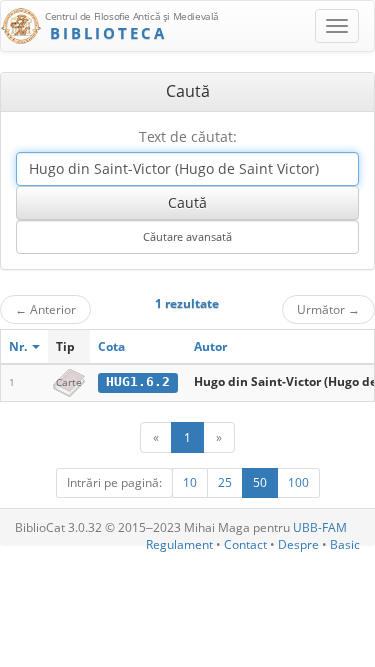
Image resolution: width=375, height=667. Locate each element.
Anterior (45, 309)
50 (260, 482)
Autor (210, 346)
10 (190, 482)
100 (298, 482)
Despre (298, 544)
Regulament (179, 544)
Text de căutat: (188, 136)
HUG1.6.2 (138, 381)
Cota (111, 346)
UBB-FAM (320, 527)
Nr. (19, 346)
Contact (245, 544)
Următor (328, 309)
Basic (345, 544)
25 (225, 482)
